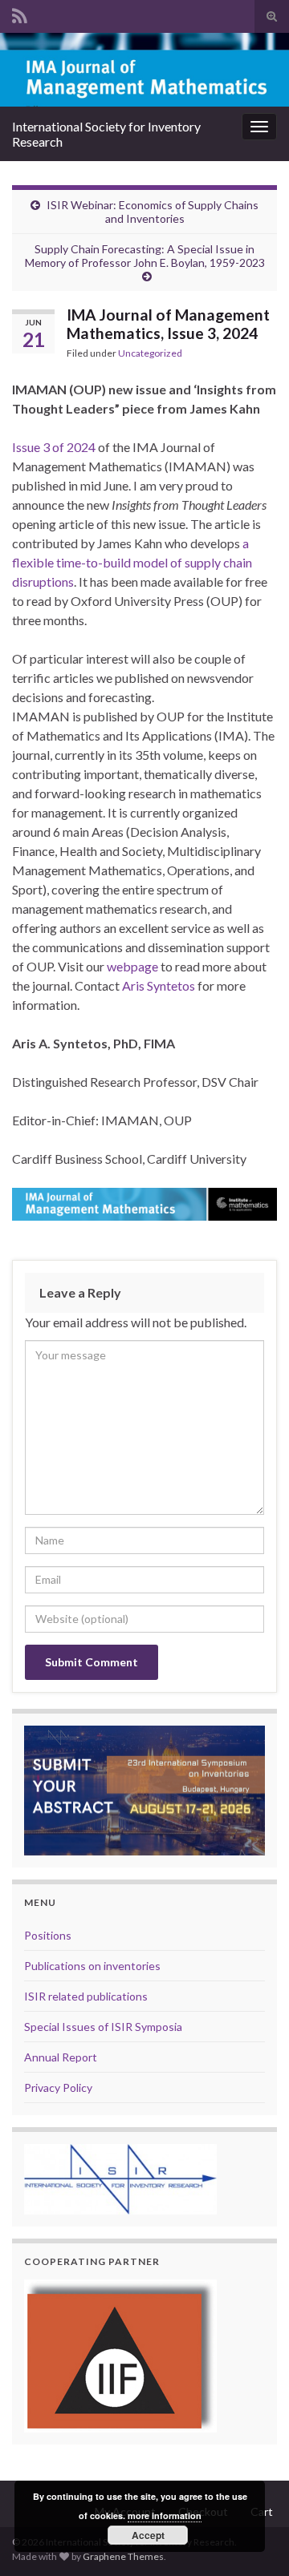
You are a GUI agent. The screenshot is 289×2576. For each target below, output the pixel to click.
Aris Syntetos (159, 985)
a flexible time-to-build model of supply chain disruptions (132, 562)
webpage (132, 966)
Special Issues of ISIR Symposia (103, 2027)
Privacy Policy (58, 2087)
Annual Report (61, 2057)
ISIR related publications (86, 1996)
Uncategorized (150, 353)
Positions (48, 1935)
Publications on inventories (92, 1966)
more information (165, 2515)
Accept (148, 2535)
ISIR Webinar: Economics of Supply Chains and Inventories (153, 212)
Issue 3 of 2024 (54, 447)
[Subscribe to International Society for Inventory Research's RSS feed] (20, 13)
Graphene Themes (123, 2556)
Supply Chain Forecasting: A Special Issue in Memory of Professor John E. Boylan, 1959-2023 (145, 256)
